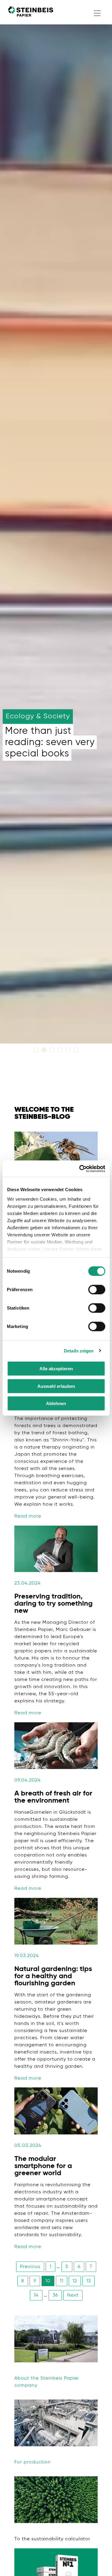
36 (55, 2295)
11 (62, 2281)
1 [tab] (37, 1051)
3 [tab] (53, 1051)
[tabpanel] (56, 528)
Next (73, 2295)
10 (48, 2281)
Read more (28, 1516)
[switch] (97, 1290)
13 (89, 2281)
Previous (30, 2267)
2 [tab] (45, 1051)
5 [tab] (69, 1051)
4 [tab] (61, 1051)
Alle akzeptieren (56, 1369)
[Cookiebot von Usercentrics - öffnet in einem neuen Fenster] (80, 1169)
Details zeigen (79, 1350)
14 (36, 2295)
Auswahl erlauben (56, 1386)
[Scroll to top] (99, 2563)
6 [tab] (77, 1051)
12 (75, 2281)
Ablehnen (56, 1403)
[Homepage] (31, 12)
